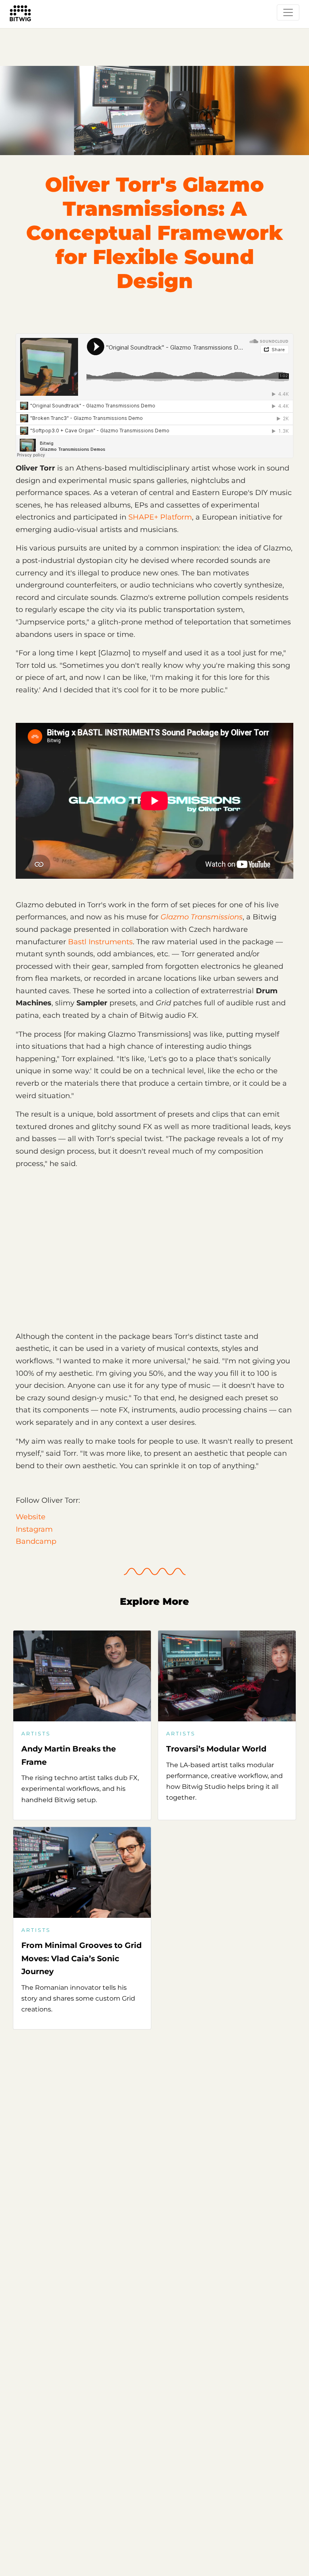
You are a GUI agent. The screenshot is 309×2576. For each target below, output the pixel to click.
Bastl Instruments (100, 942)
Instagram (34, 1529)
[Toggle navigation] (288, 12)
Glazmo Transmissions (202, 917)
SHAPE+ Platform (160, 517)
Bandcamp (36, 1541)
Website (31, 1517)
